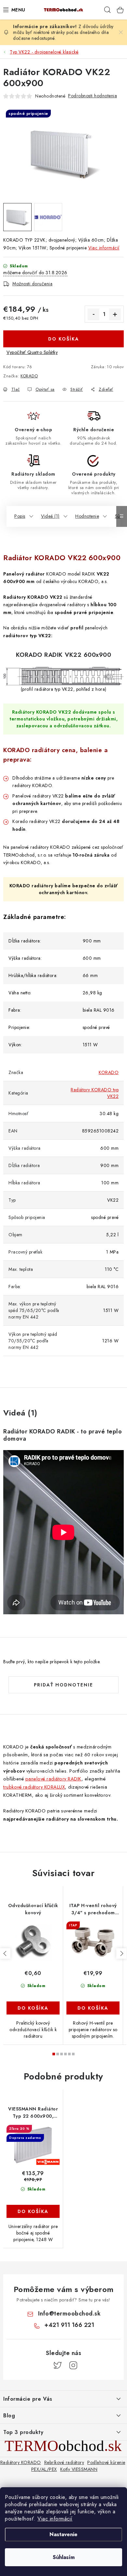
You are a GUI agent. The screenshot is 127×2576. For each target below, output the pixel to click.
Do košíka (64, 339)
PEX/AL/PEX (44, 2469)
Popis (20, 516)
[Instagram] (73, 2365)
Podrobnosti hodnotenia (92, 96)
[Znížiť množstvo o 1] (93, 314)
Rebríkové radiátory (64, 2462)
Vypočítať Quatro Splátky (32, 352)
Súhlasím (64, 2557)
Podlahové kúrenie (106, 2462)
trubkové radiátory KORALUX (34, 1787)
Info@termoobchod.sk (70, 2314)
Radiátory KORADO (21, 2462)
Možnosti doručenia (32, 284)
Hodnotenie (87, 516)
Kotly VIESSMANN (79, 2469)
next (121, 1953)
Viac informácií (55, 2519)
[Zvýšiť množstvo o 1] (115, 314)
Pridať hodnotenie (63, 1685)
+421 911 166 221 (69, 2325)
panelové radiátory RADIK (53, 1779)
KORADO (29, 376)
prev (5, 1953)
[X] (58, 2365)
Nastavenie (63, 2534)
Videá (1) (50, 516)
